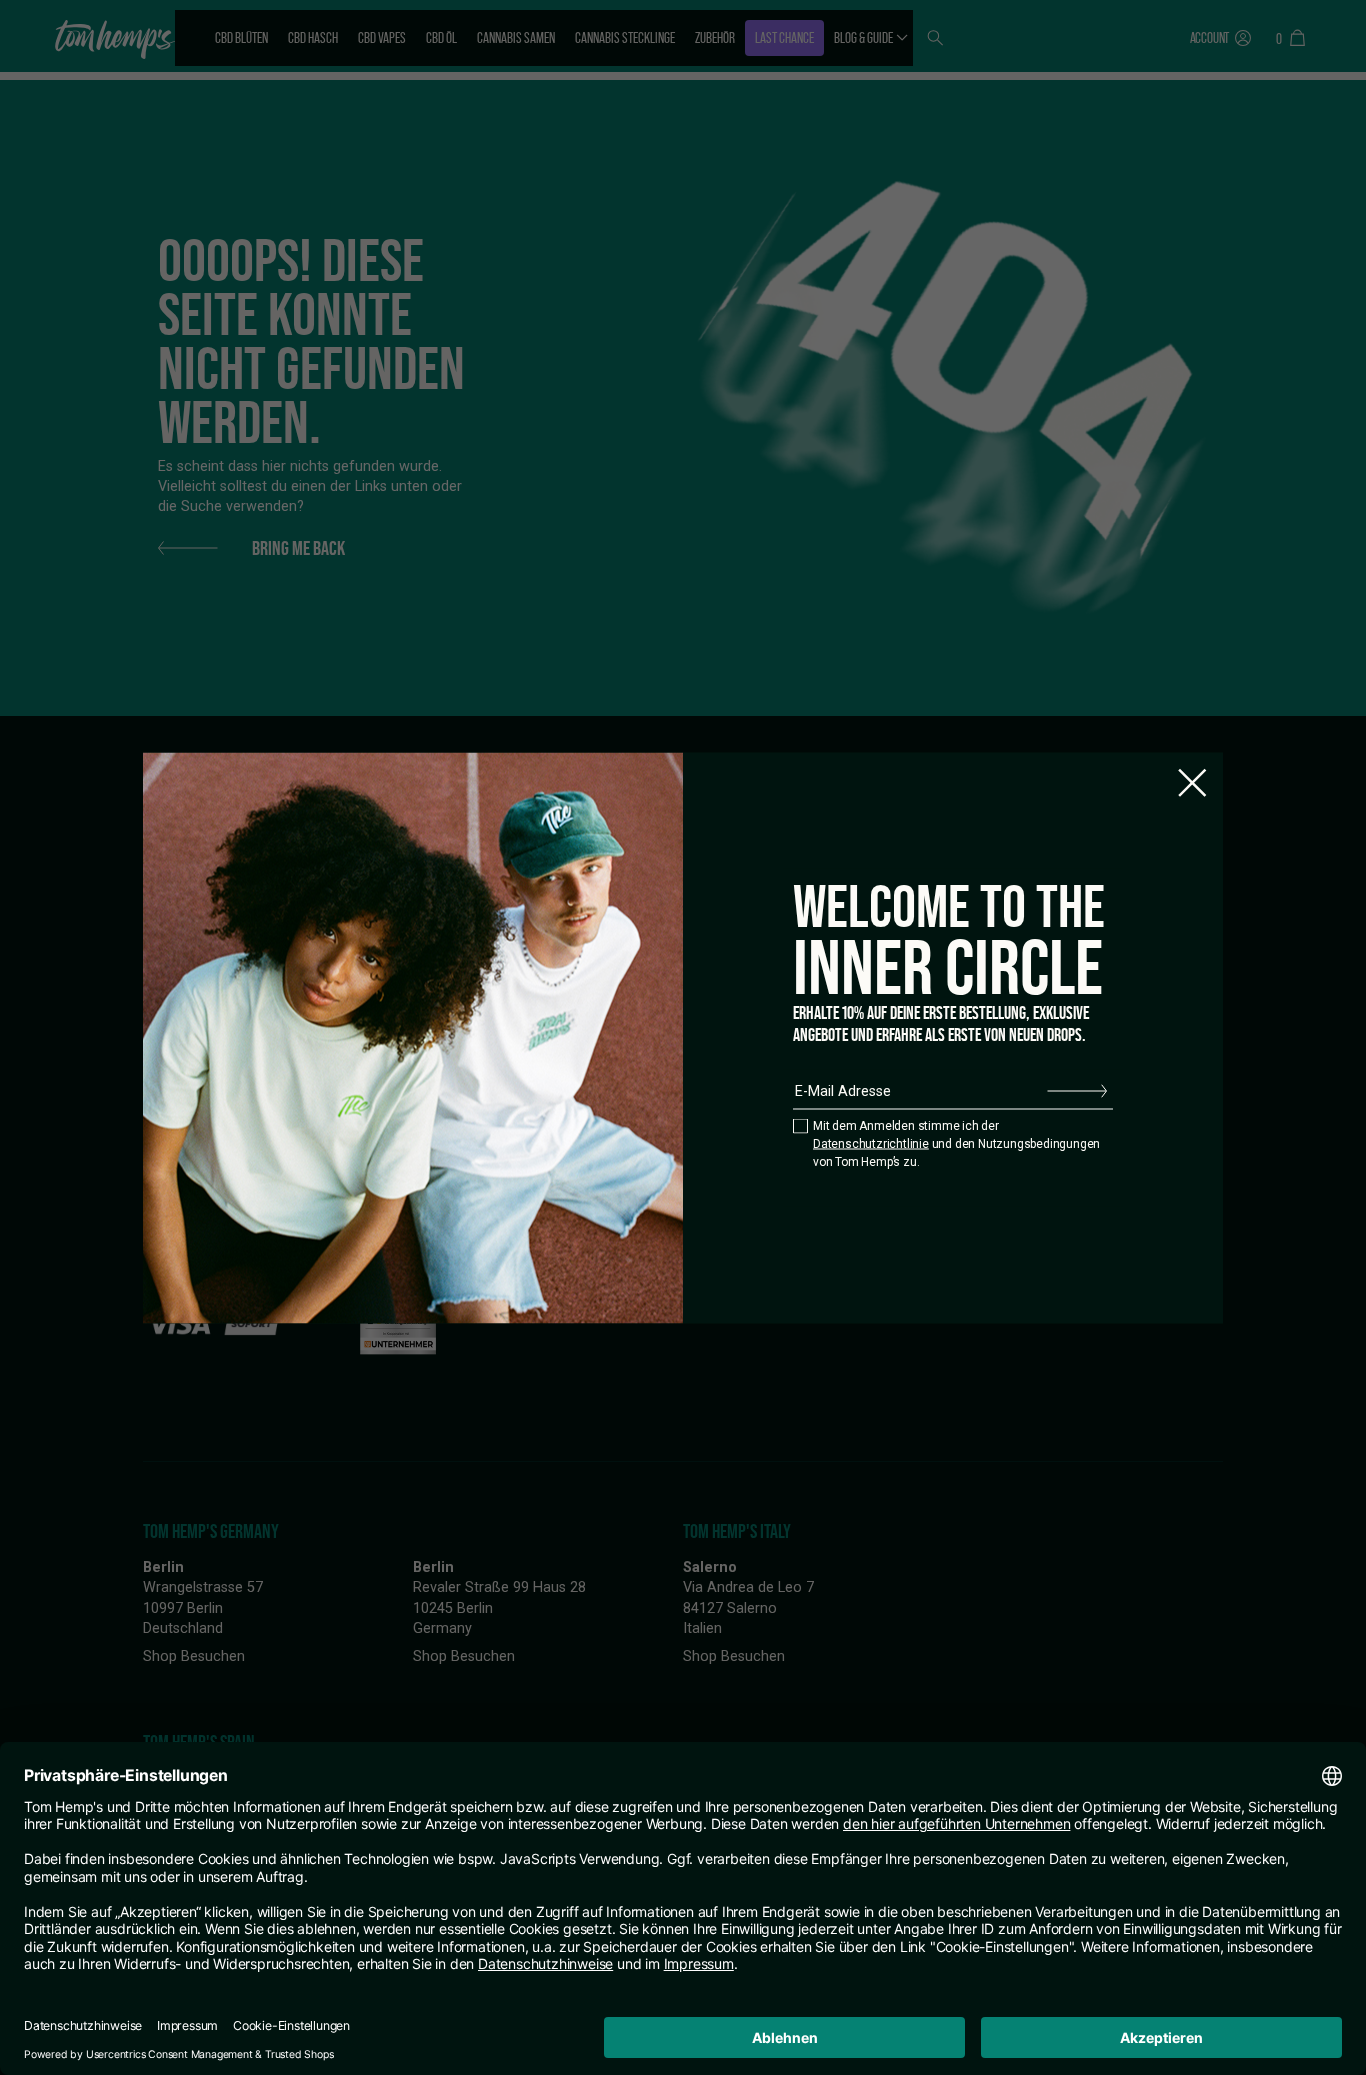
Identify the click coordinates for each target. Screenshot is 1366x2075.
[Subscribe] (1077, 1091)
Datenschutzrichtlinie (871, 1144)
